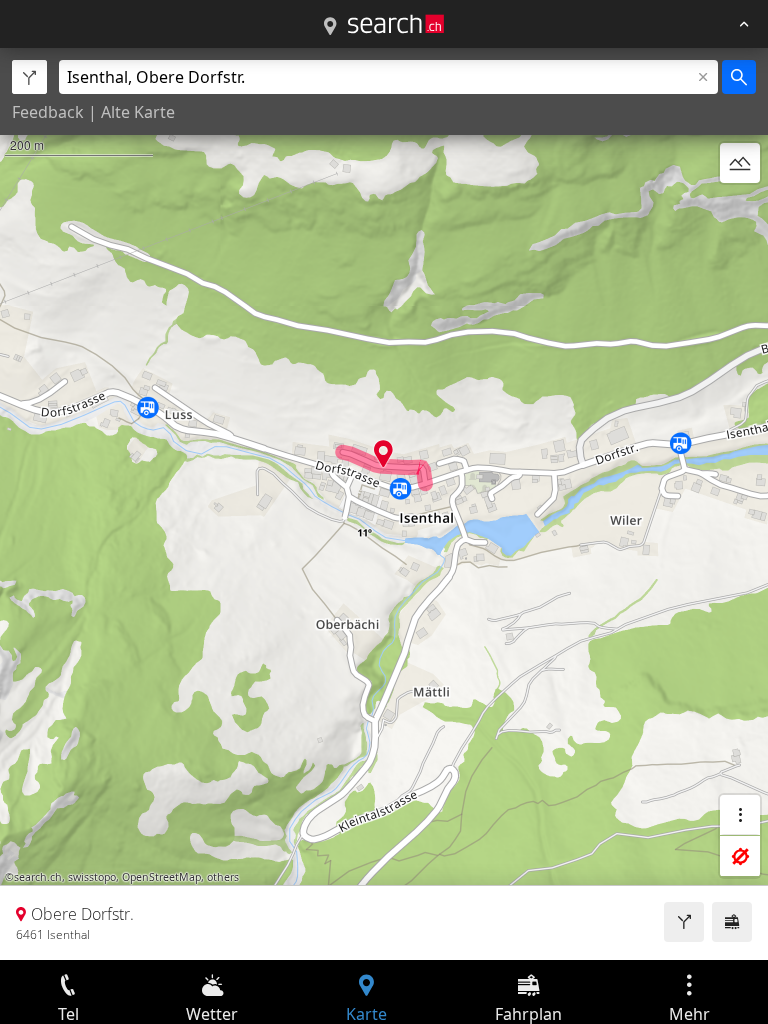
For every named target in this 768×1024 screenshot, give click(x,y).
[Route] (684, 922)
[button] (383, 453)
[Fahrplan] (732, 922)
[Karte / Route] (330, 27)
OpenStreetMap (161, 877)
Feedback (48, 112)
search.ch (38, 877)
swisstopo (92, 877)
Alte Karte (138, 112)
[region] (384, 504)
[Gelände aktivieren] (740, 163)
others (223, 877)
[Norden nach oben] (740, 211)
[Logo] (396, 24)
